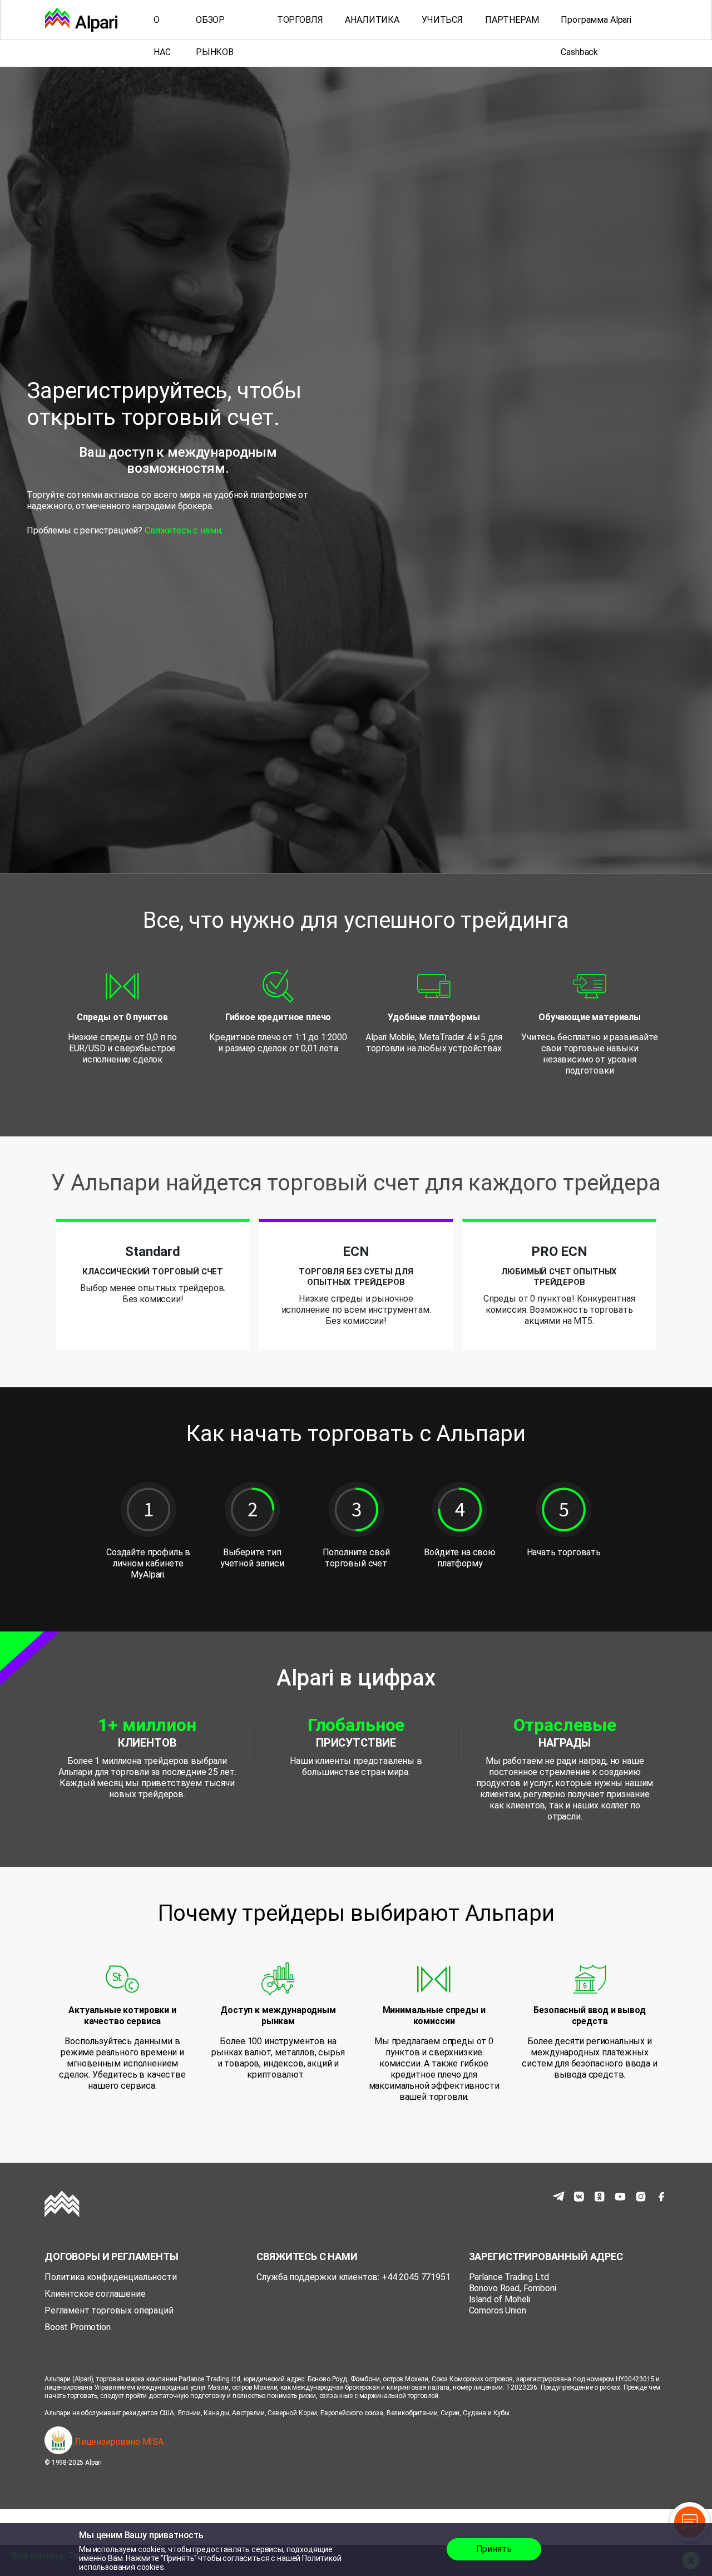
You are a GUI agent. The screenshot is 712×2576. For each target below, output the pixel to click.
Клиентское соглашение (95, 2294)
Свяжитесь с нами (183, 530)
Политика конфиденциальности (111, 2277)
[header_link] (81, 20)
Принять (494, 2549)
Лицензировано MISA (118, 2442)
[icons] (558, 2197)
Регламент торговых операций (109, 2310)
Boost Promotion (78, 2327)
